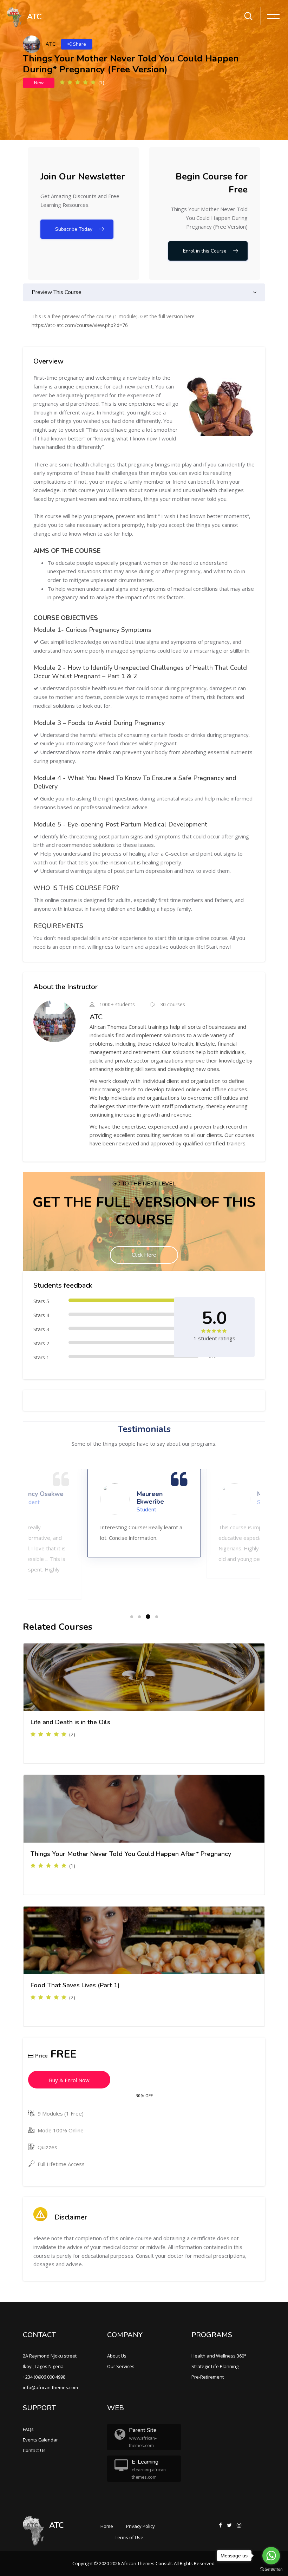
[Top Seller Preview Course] (144, 1677)
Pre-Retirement (208, 2377)
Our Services (121, 2366)
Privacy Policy (140, 2526)
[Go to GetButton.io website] (271, 2569)
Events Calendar (40, 2440)
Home (107, 2526)
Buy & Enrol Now (69, 2080)
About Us (117, 2356)
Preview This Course (57, 292)
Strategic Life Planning (215, 2366)
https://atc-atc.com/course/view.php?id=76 (80, 325)
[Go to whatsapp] (271, 2556)
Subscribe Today (74, 229)
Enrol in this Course (205, 251)
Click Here (144, 1255)
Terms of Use (129, 2537)
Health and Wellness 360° (219, 2356)
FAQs (28, 2429)
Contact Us (34, 2450)
